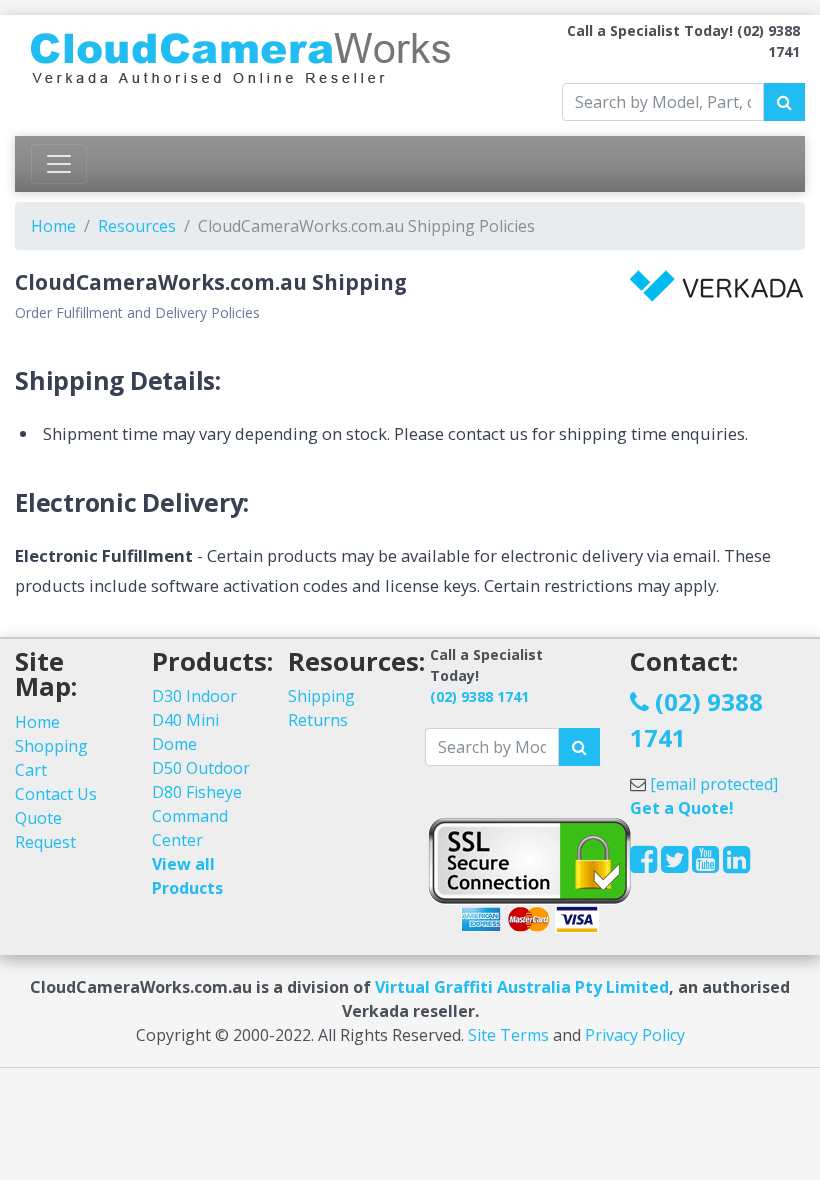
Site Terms (508, 1035)
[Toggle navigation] (59, 164)
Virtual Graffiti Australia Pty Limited (522, 987)
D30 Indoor (194, 696)
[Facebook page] (643, 865)
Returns (318, 720)
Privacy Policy (635, 1035)
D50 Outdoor (201, 768)
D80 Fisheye (197, 792)
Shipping (321, 696)
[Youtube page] (705, 865)
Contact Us (56, 794)
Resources (137, 226)
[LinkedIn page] (736, 865)
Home (53, 226)
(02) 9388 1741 (479, 696)
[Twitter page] (674, 865)
